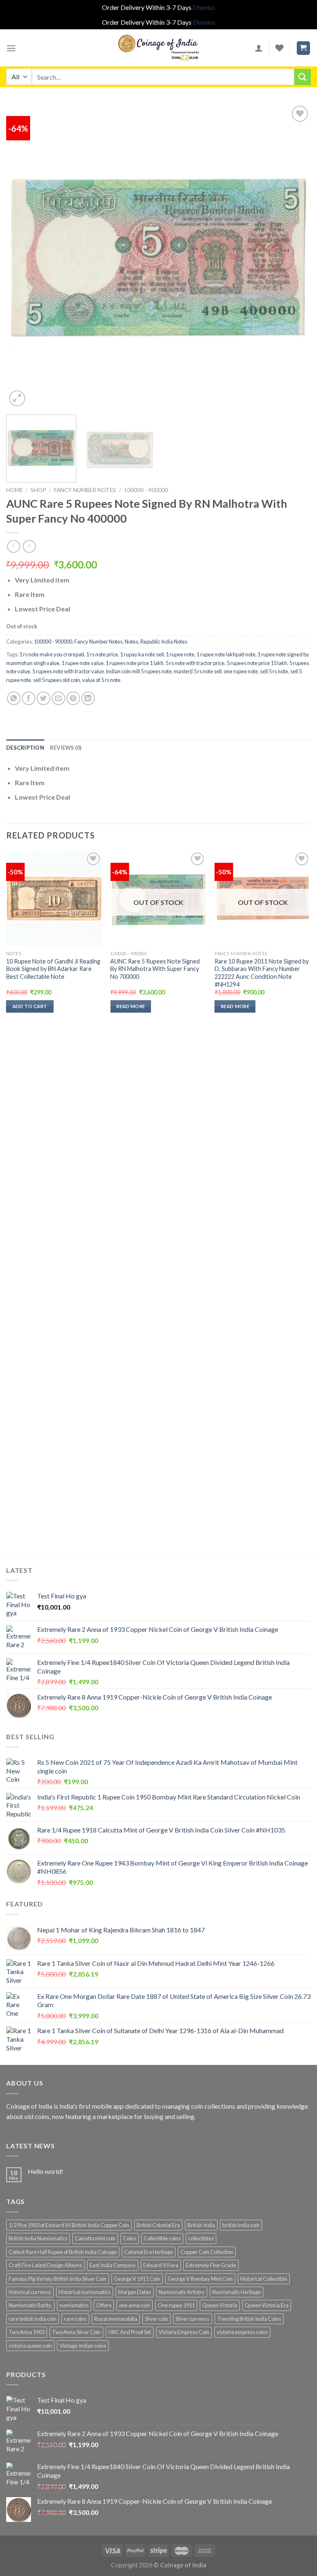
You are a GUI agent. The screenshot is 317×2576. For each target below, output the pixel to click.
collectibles (201, 2238)
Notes (131, 642)
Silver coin (156, 2319)
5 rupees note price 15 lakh (257, 663)
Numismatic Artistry (182, 2292)
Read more (131, 1006)
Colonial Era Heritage (149, 2252)
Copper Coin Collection (207, 2252)
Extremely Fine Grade (211, 2265)
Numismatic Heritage (237, 2292)
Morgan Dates (135, 2292)
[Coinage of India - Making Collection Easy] (158, 48)
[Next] (294, 256)
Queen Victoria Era (267, 2305)
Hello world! (45, 2171)
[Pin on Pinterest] (73, 698)
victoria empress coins (242, 2332)
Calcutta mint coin (95, 2238)
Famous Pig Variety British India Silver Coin (58, 2279)
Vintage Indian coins (83, 2346)
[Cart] (304, 48)
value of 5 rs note (101, 680)
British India (201, 2225)
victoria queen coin (30, 2346)
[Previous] (23, 256)
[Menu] (11, 48)
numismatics (74, 2305)
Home (14, 490)
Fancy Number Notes (85, 490)
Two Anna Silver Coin (76, 2332)
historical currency (30, 2292)
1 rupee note (180, 654)
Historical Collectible (264, 2279)
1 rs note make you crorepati (52, 654)
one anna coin (135, 2305)
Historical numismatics (85, 2292)
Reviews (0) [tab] (66, 748)
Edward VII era (161, 2265)
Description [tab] (25, 748)
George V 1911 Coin (137, 2279)
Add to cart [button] (30, 1006)
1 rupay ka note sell (142, 654)
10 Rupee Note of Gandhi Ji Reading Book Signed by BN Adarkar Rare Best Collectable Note (53, 969)
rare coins (75, 2319)
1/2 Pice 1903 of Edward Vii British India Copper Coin (69, 2225)
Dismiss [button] (204, 7)
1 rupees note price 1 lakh (135, 663)
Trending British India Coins (249, 2319)
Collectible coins (162, 2238)
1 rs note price (102, 654)
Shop (38, 490)
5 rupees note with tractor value (68, 671)
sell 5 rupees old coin (57, 680)
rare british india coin (33, 2319)
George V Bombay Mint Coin (200, 2279)
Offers (104, 2305)
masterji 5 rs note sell (198, 671)
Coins (130, 2238)
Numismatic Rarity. (30, 2305)
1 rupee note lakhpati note (226, 654)
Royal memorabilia (116, 2319)
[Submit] (303, 77)
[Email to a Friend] (58, 698)
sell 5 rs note (274, 671)
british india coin (241, 2225)
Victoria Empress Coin (184, 2332)
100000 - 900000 (146, 490)
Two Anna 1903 (27, 2332)
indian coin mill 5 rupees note (139, 671)
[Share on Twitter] (44, 698)
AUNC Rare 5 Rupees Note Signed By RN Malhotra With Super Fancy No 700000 (155, 969)
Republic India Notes (164, 642)
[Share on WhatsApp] (14, 698)
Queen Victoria (220, 2305)
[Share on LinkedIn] (88, 698)
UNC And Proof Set (130, 2332)
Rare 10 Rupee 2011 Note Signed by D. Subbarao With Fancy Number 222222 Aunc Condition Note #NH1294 (262, 973)
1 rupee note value (83, 663)
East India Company (113, 2265)
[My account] (259, 48)
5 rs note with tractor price (195, 663)
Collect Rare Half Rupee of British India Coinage (63, 2252)
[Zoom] (17, 399)
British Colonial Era (158, 2225)
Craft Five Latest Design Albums (45, 2265)
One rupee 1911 (176, 2305)
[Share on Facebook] (29, 698)
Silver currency (193, 2319)
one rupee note (241, 671)
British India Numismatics (38, 2238)
